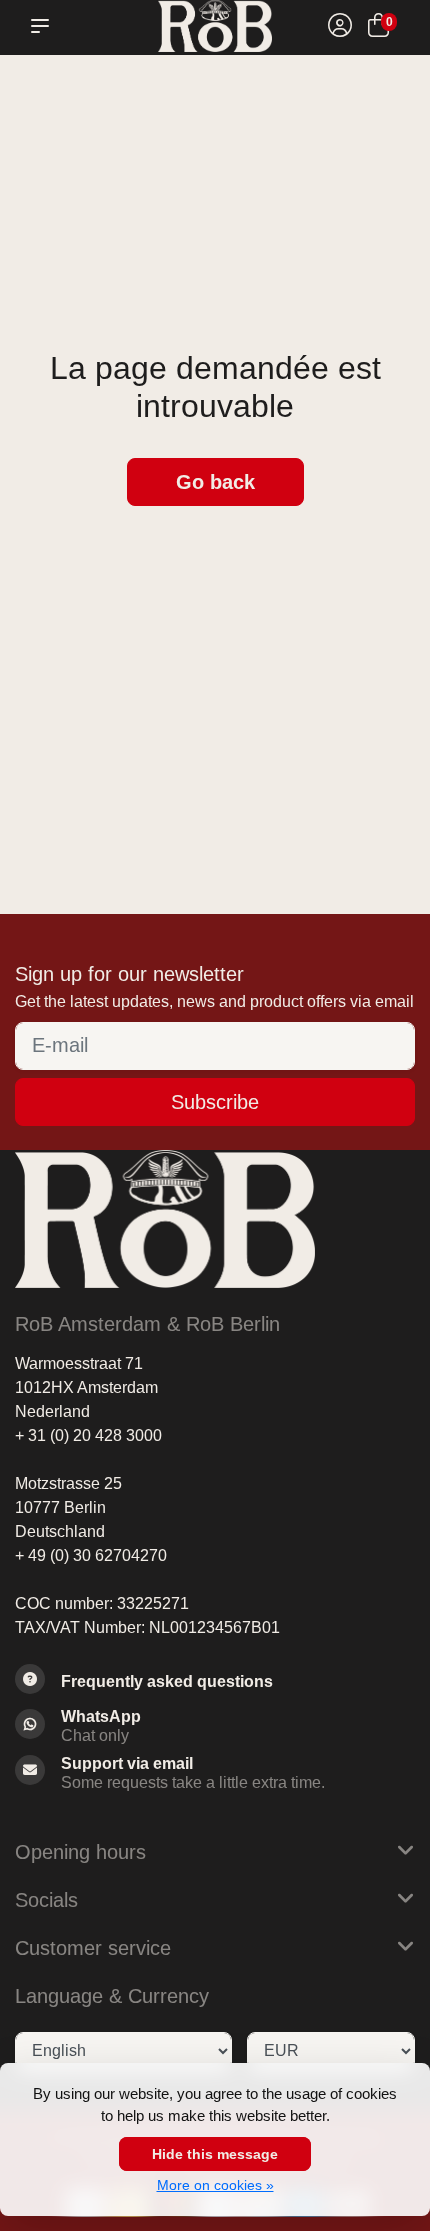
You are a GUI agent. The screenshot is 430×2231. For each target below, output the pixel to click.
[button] (44, 26)
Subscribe (215, 1102)
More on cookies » (215, 2185)
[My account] (340, 28)
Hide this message (215, 2154)
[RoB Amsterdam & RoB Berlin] (214, 26)
